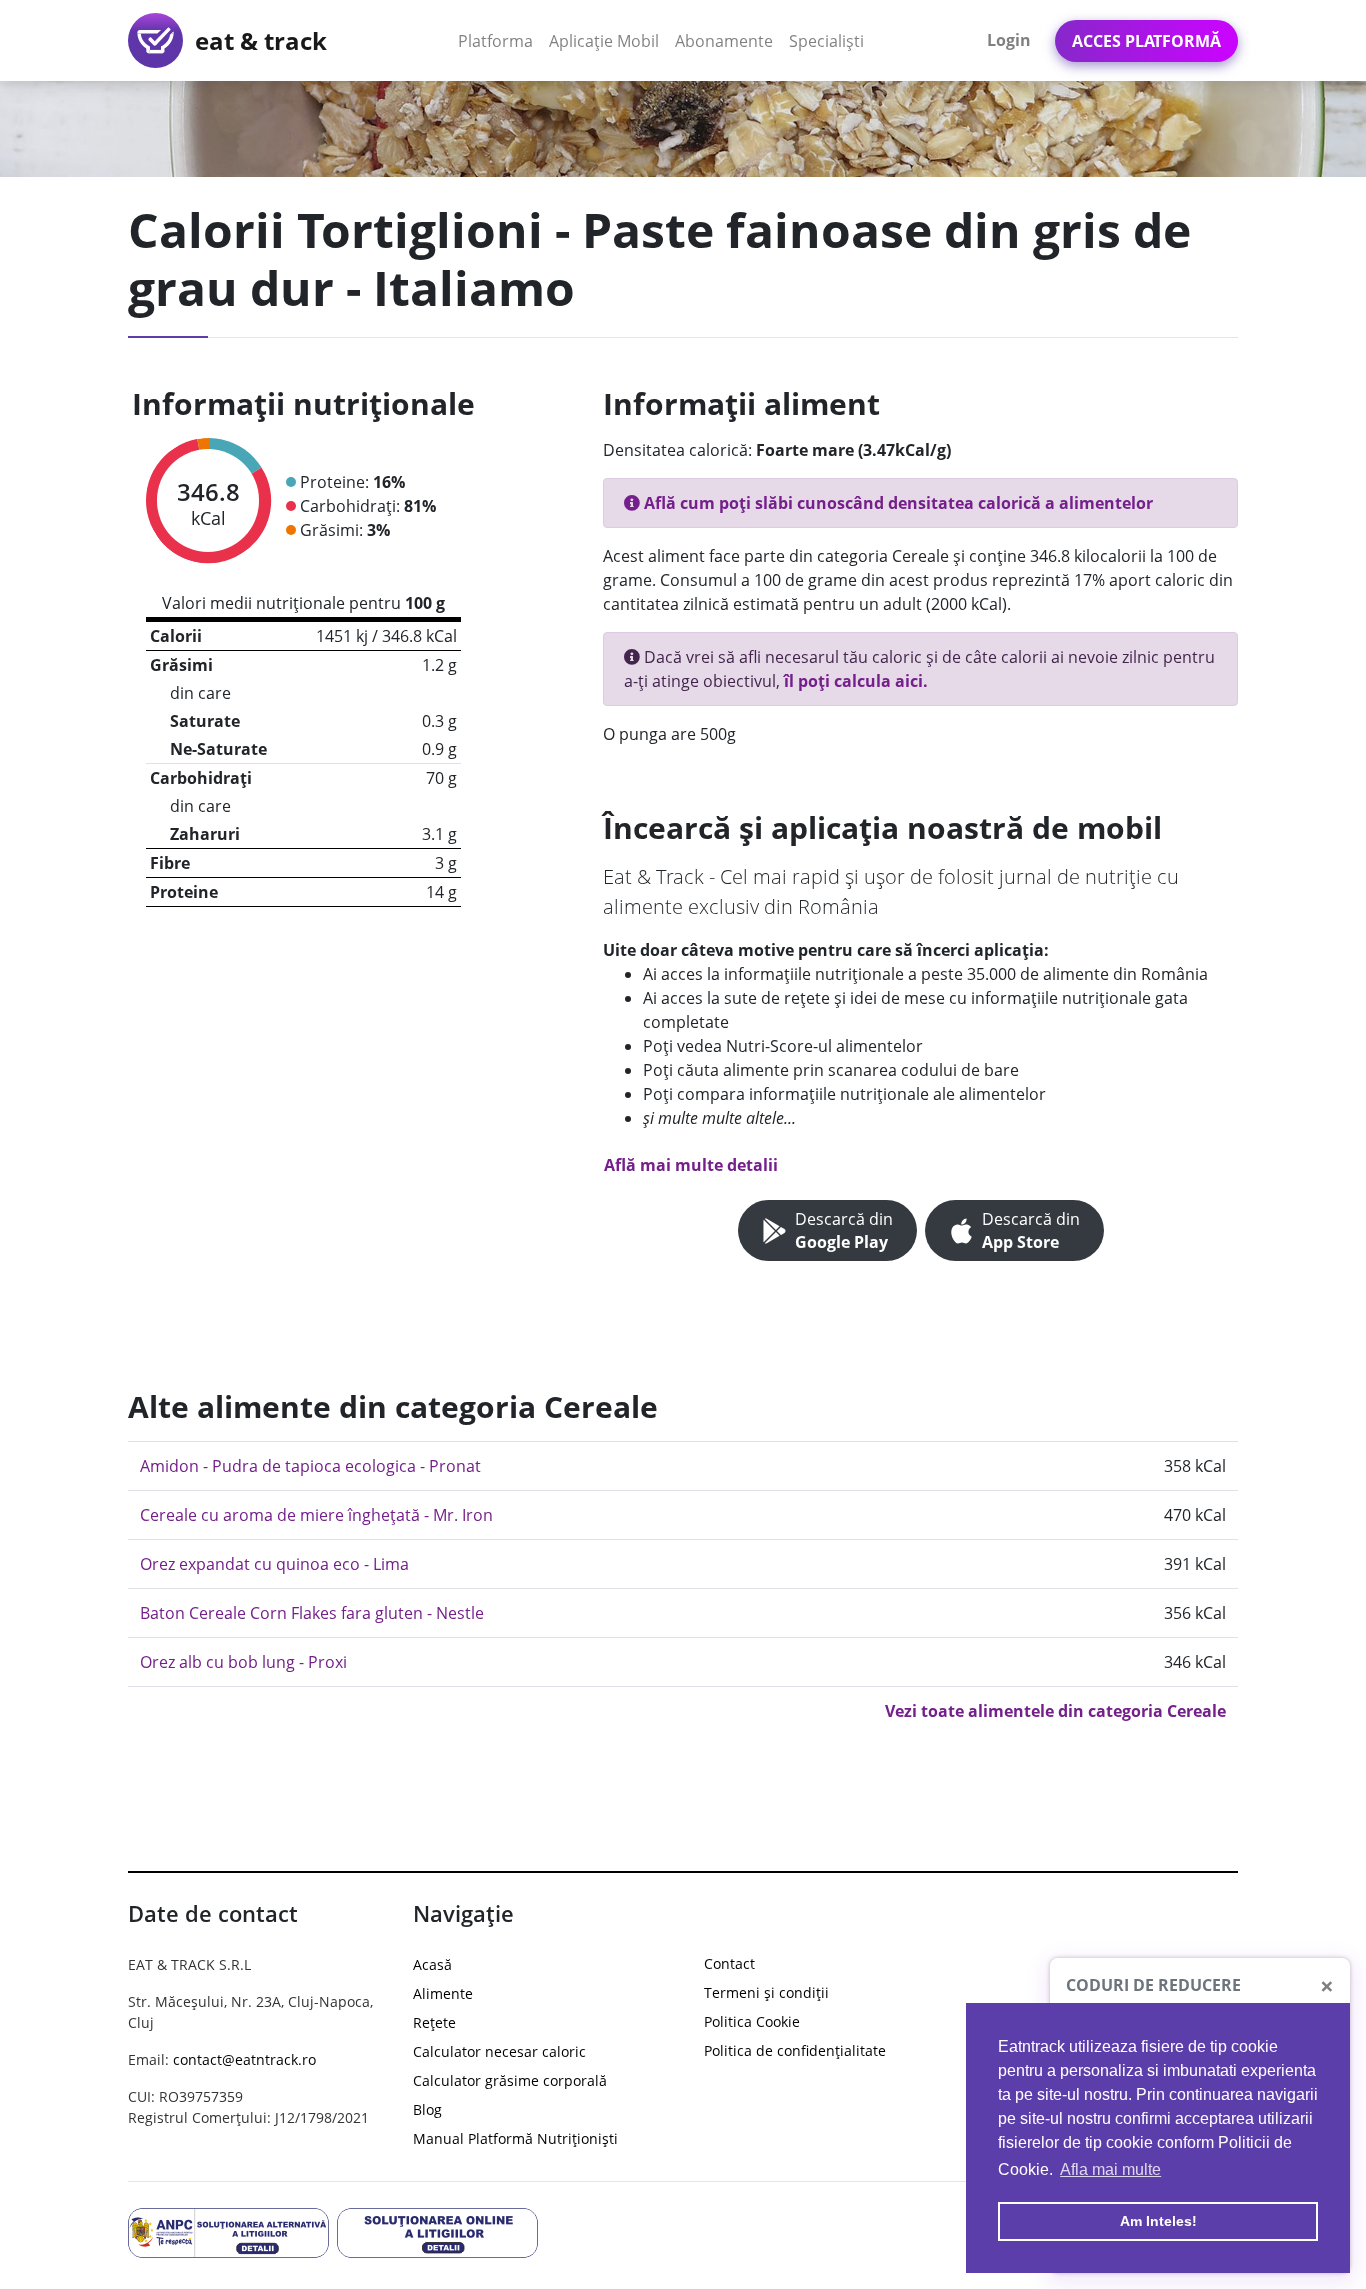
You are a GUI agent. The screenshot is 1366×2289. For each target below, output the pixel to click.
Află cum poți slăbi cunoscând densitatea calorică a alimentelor (896, 503)
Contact (729, 1963)
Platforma (499, 40)
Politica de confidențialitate (795, 2050)
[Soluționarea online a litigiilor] (437, 2232)
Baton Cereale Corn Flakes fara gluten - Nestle (312, 1613)
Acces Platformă (1146, 41)
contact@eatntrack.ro (244, 2059)
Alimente (443, 1993)
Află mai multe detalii (691, 1165)
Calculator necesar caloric (499, 2051)
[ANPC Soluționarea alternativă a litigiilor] (228, 2232)
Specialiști (826, 41)
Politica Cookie (752, 2021)
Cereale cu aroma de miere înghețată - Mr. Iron (316, 1515)
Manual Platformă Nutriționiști (515, 2138)
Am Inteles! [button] (1158, 2221)
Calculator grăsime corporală (510, 2080)
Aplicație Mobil (608, 40)
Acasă (432, 1964)
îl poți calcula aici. (856, 681)
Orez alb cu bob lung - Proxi (243, 1662)
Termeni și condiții (766, 1992)
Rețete (434, 2022)
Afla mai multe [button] (1110, 2169)
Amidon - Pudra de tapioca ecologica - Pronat (310, 1466)
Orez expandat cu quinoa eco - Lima (274, 1564)
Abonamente (724, 41)
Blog (427, 2109)
